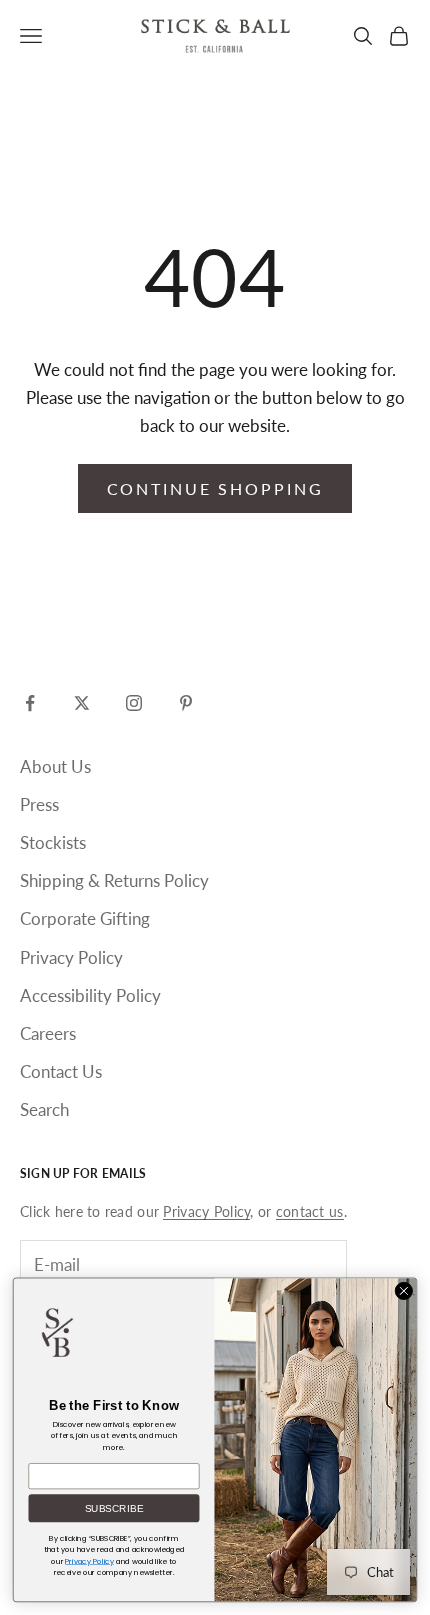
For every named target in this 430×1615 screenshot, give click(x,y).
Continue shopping (215, 488)
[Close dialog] (404, 1291)
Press (39, 804)
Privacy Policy (71, 957)
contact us (310, 1211)
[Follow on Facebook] (30, 703)
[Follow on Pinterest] (186, 703)
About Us (55, 766)
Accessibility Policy (90, 995)
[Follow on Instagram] (134, 703)
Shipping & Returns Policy (114, 880)
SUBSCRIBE (114, 1508)
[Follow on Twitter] (82, 703)
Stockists (53, 842)
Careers (48, 1033)
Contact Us (61, 1071)
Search (44, 1109)
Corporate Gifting (85, 918)
